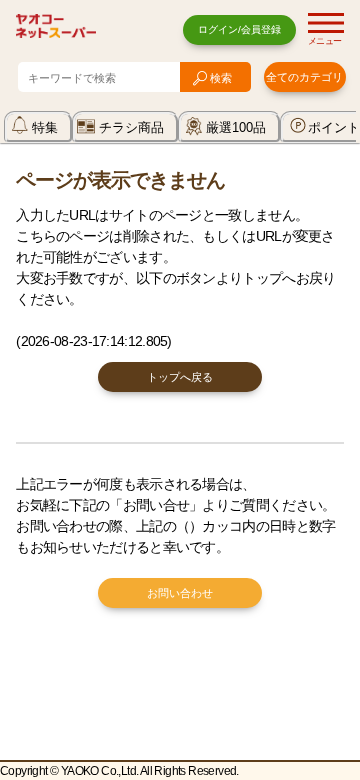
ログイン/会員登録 (239, 29)
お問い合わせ (180, 593)
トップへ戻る (180, 377)
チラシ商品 (131, 127)
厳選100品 (236, 127)
